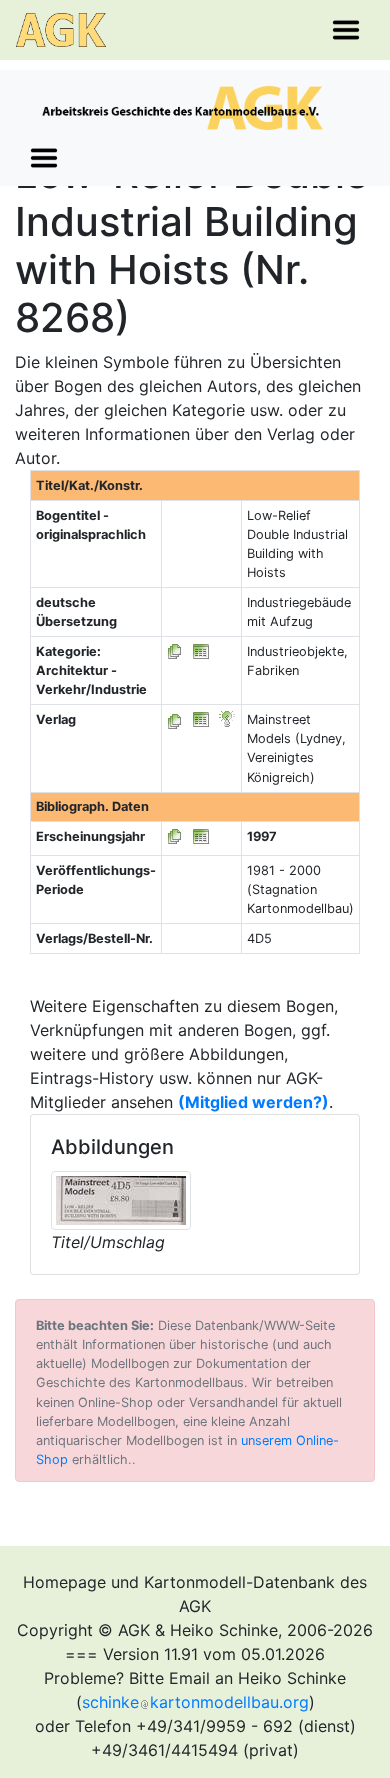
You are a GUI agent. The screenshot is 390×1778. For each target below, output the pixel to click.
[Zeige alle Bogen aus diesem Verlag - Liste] (175, 719)
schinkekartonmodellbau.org (195, 1702)
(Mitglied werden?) (253, 1102)
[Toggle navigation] (346, 30)
